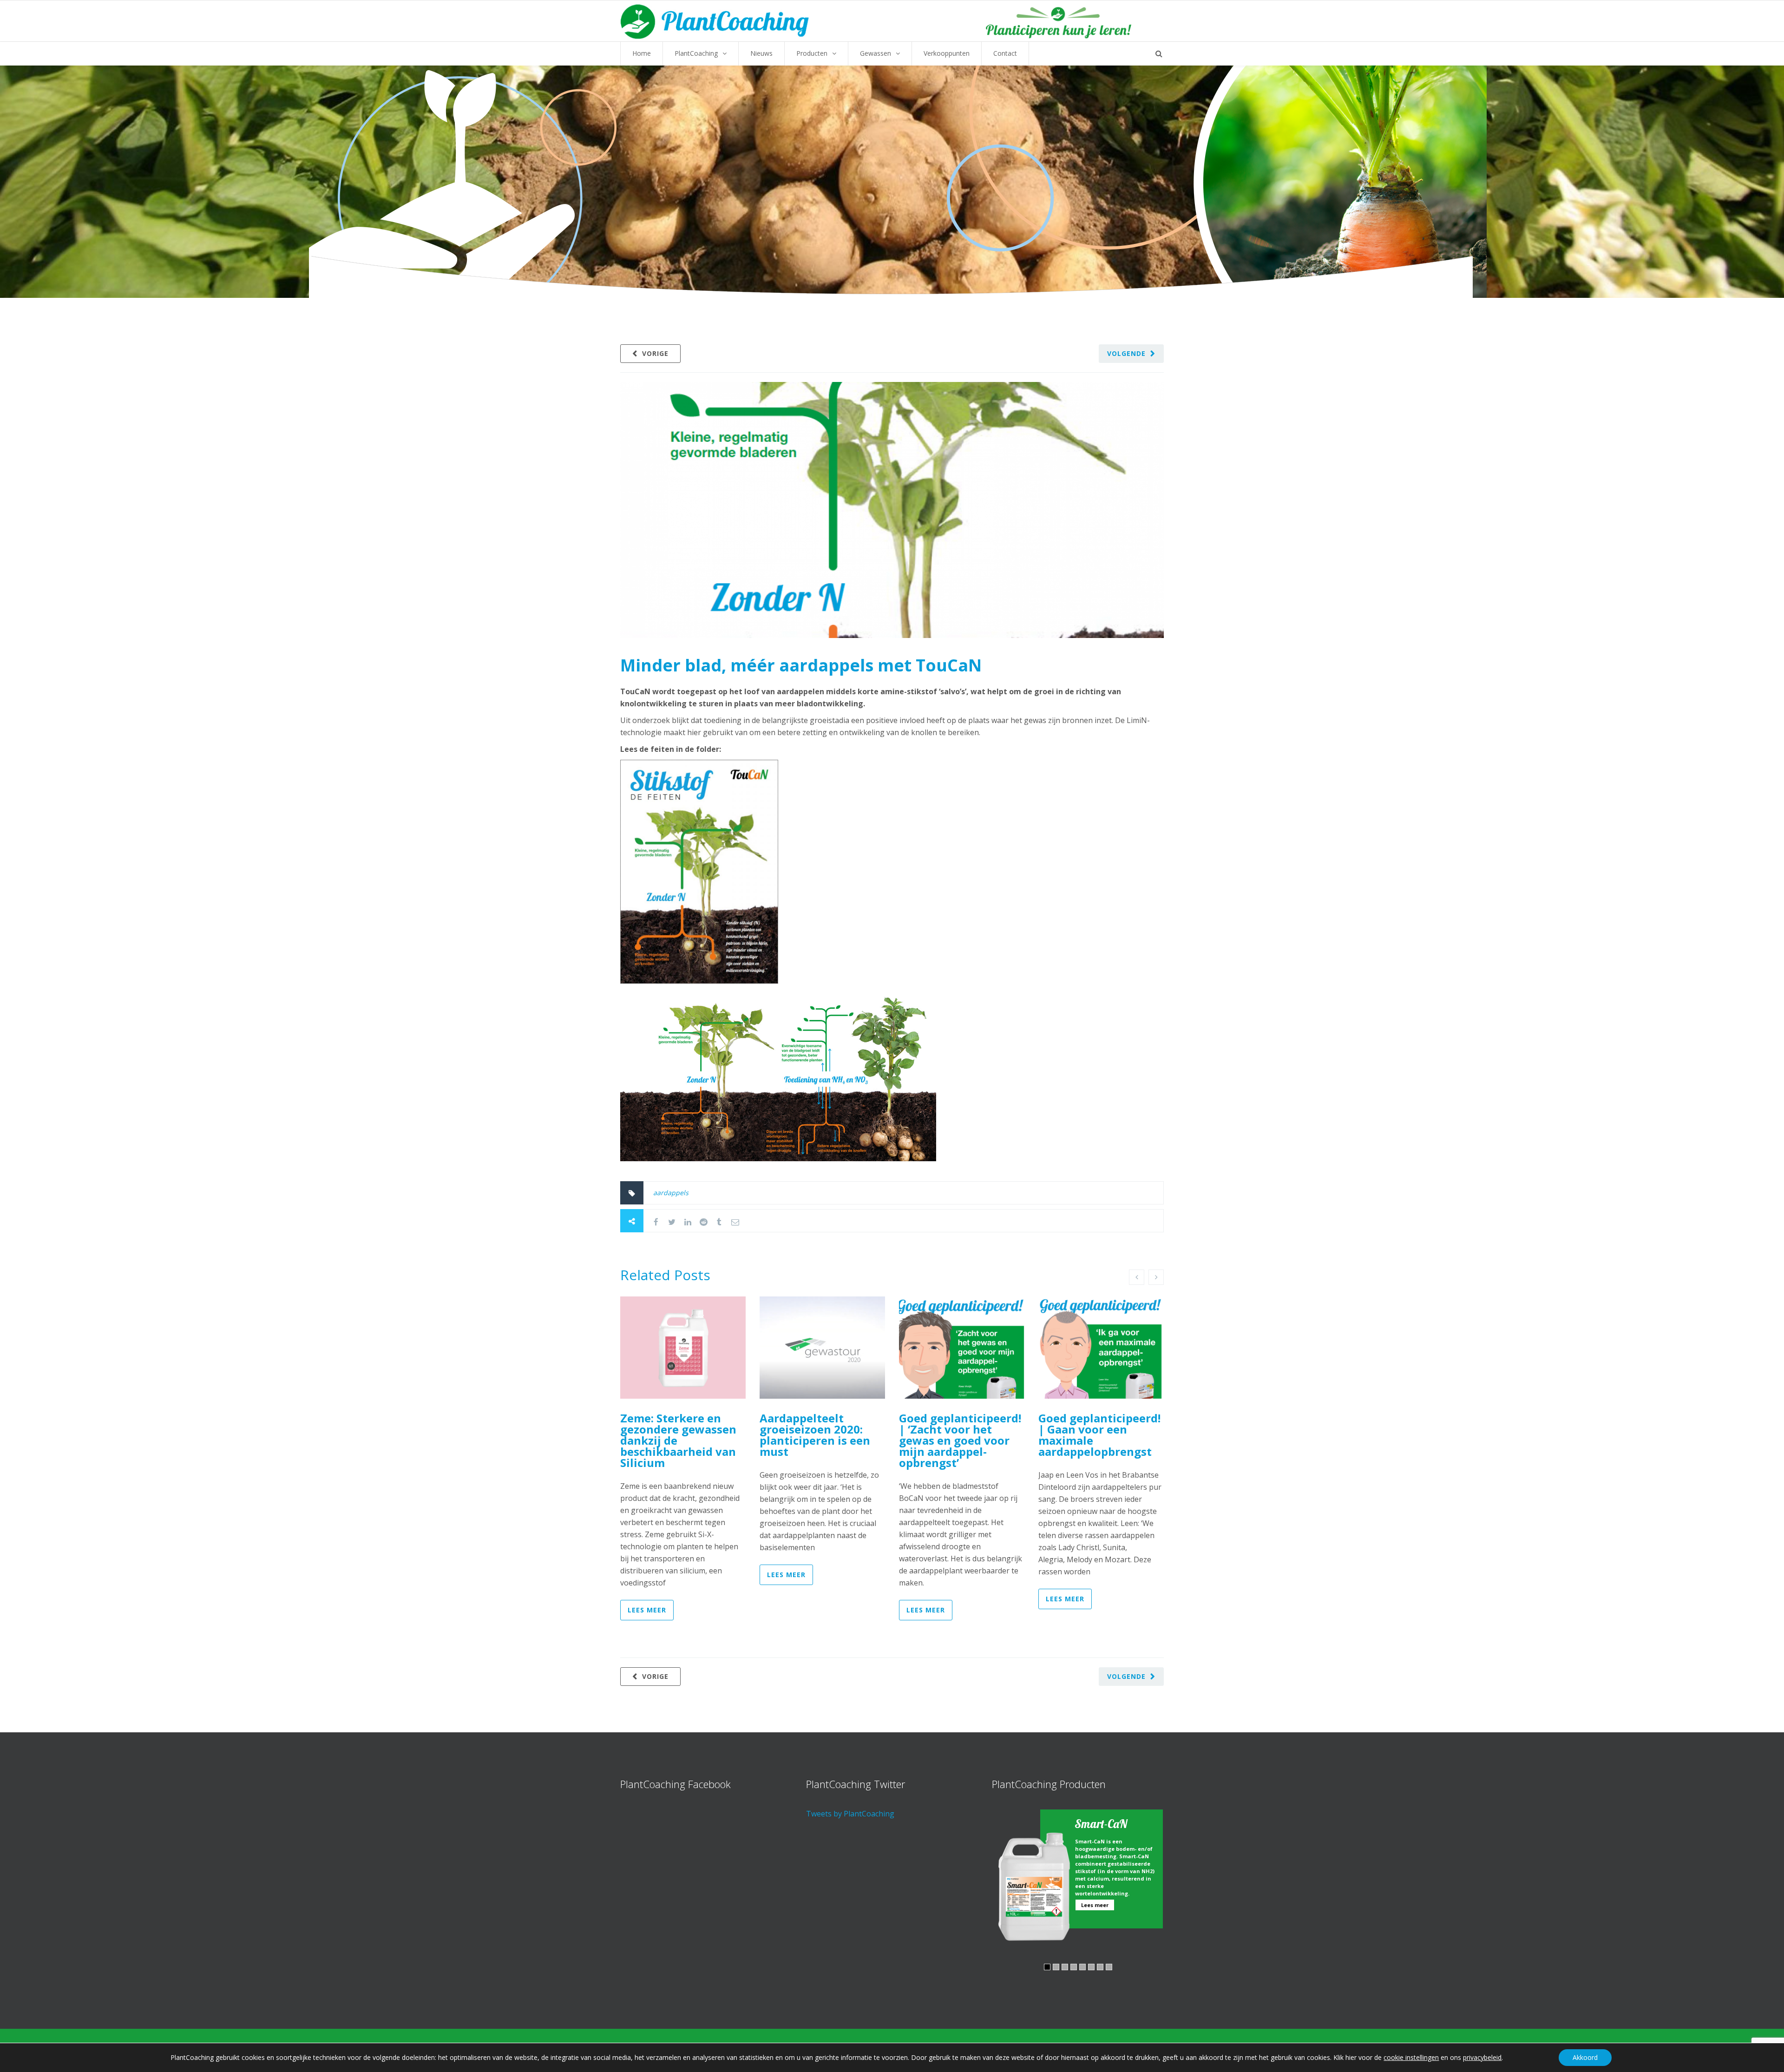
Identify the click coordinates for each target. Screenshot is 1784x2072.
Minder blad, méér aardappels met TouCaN (801, 665)
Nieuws (761, 53)
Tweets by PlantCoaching (850, 1814)
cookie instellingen (1411, 2058)
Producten (812, 53)
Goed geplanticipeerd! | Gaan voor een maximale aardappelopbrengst (1099, 1435)
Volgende (1126, 353)
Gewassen (876, 53)
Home (642, 53)
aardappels (671, 1193)
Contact (1005, 53)
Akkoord (1585, 2057)
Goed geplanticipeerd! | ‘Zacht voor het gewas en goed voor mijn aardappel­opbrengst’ (960, 1440)
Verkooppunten (947, 53)
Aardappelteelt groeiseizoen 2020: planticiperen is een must (815, 1435)
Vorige (655, 353)
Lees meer (647, 1610)
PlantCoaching (696, 53)
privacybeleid (1482, 2057)
